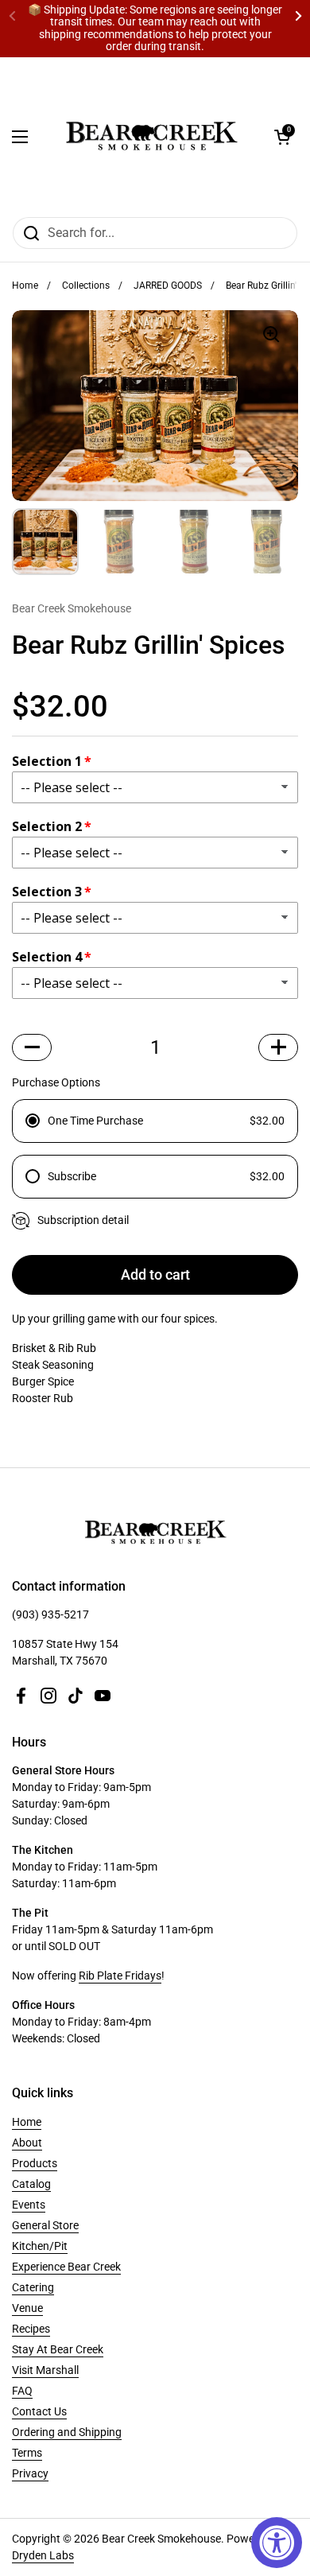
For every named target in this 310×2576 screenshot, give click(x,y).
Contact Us (39, 2411)
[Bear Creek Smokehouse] (151, 137)
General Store (45, 2225)
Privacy (30, 2473)
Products (35, 2163)
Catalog (31, 2184)
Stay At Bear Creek (58, 2349)
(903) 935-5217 (50, 1614)
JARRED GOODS (168, 286)
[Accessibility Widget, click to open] (277, 2543)
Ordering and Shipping (67, 2432)
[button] (282, 137)
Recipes (31, 2329)
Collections (86, 286)
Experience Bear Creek (66, 2267)
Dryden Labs (43, 2555)
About (27, 2143)
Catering (33, 2287)
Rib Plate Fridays (120, 1976)
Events (29, 2205)
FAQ (22, 2391)
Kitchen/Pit (40, 2246)
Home (25, 286)
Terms (27, 2453)
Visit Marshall (45, 2370)
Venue (27, 2308)
